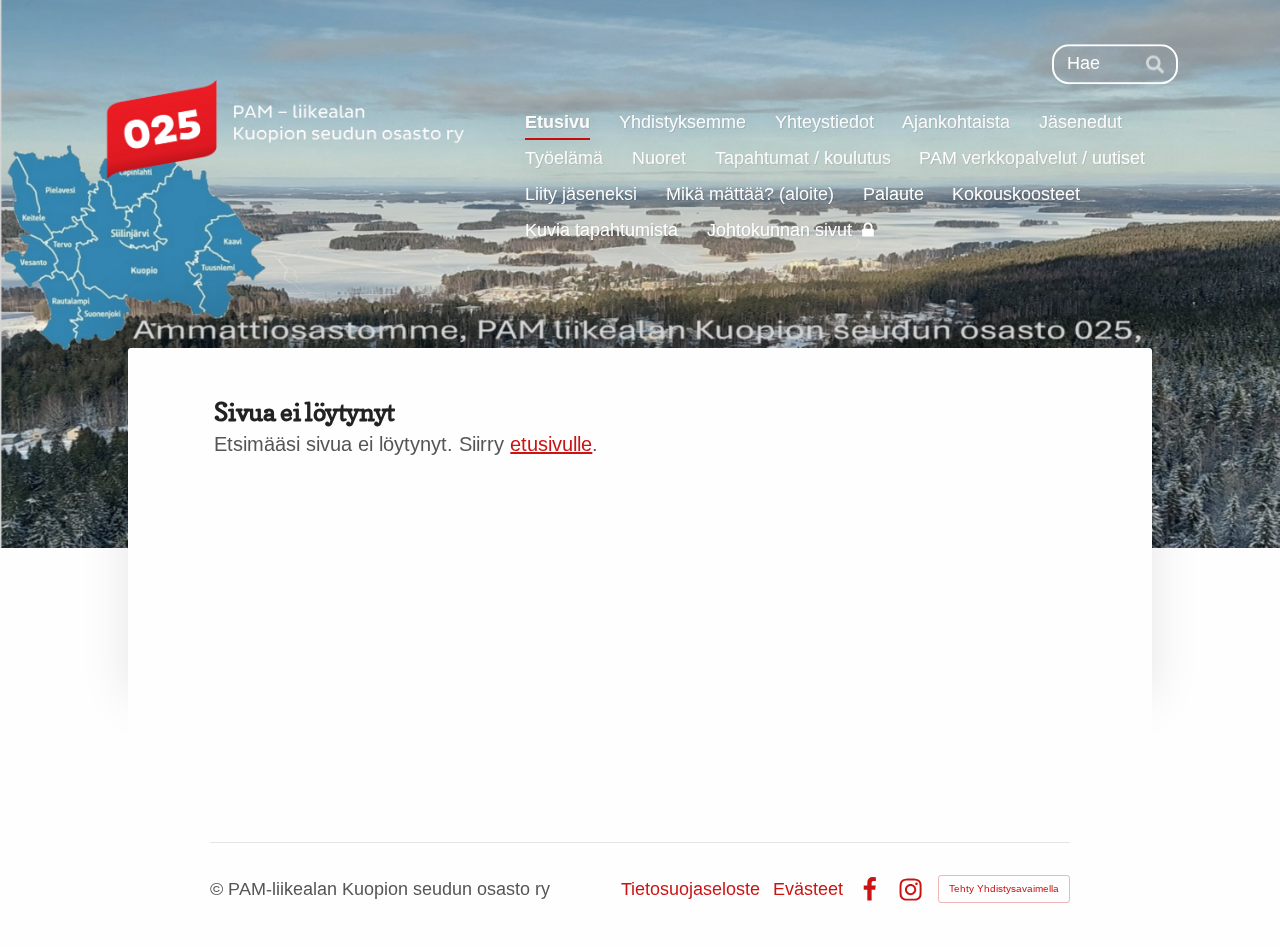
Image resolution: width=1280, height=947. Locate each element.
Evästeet (808, 889)
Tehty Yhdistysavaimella (1004, 888)
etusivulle (551, 444)
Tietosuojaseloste (690, 889)
